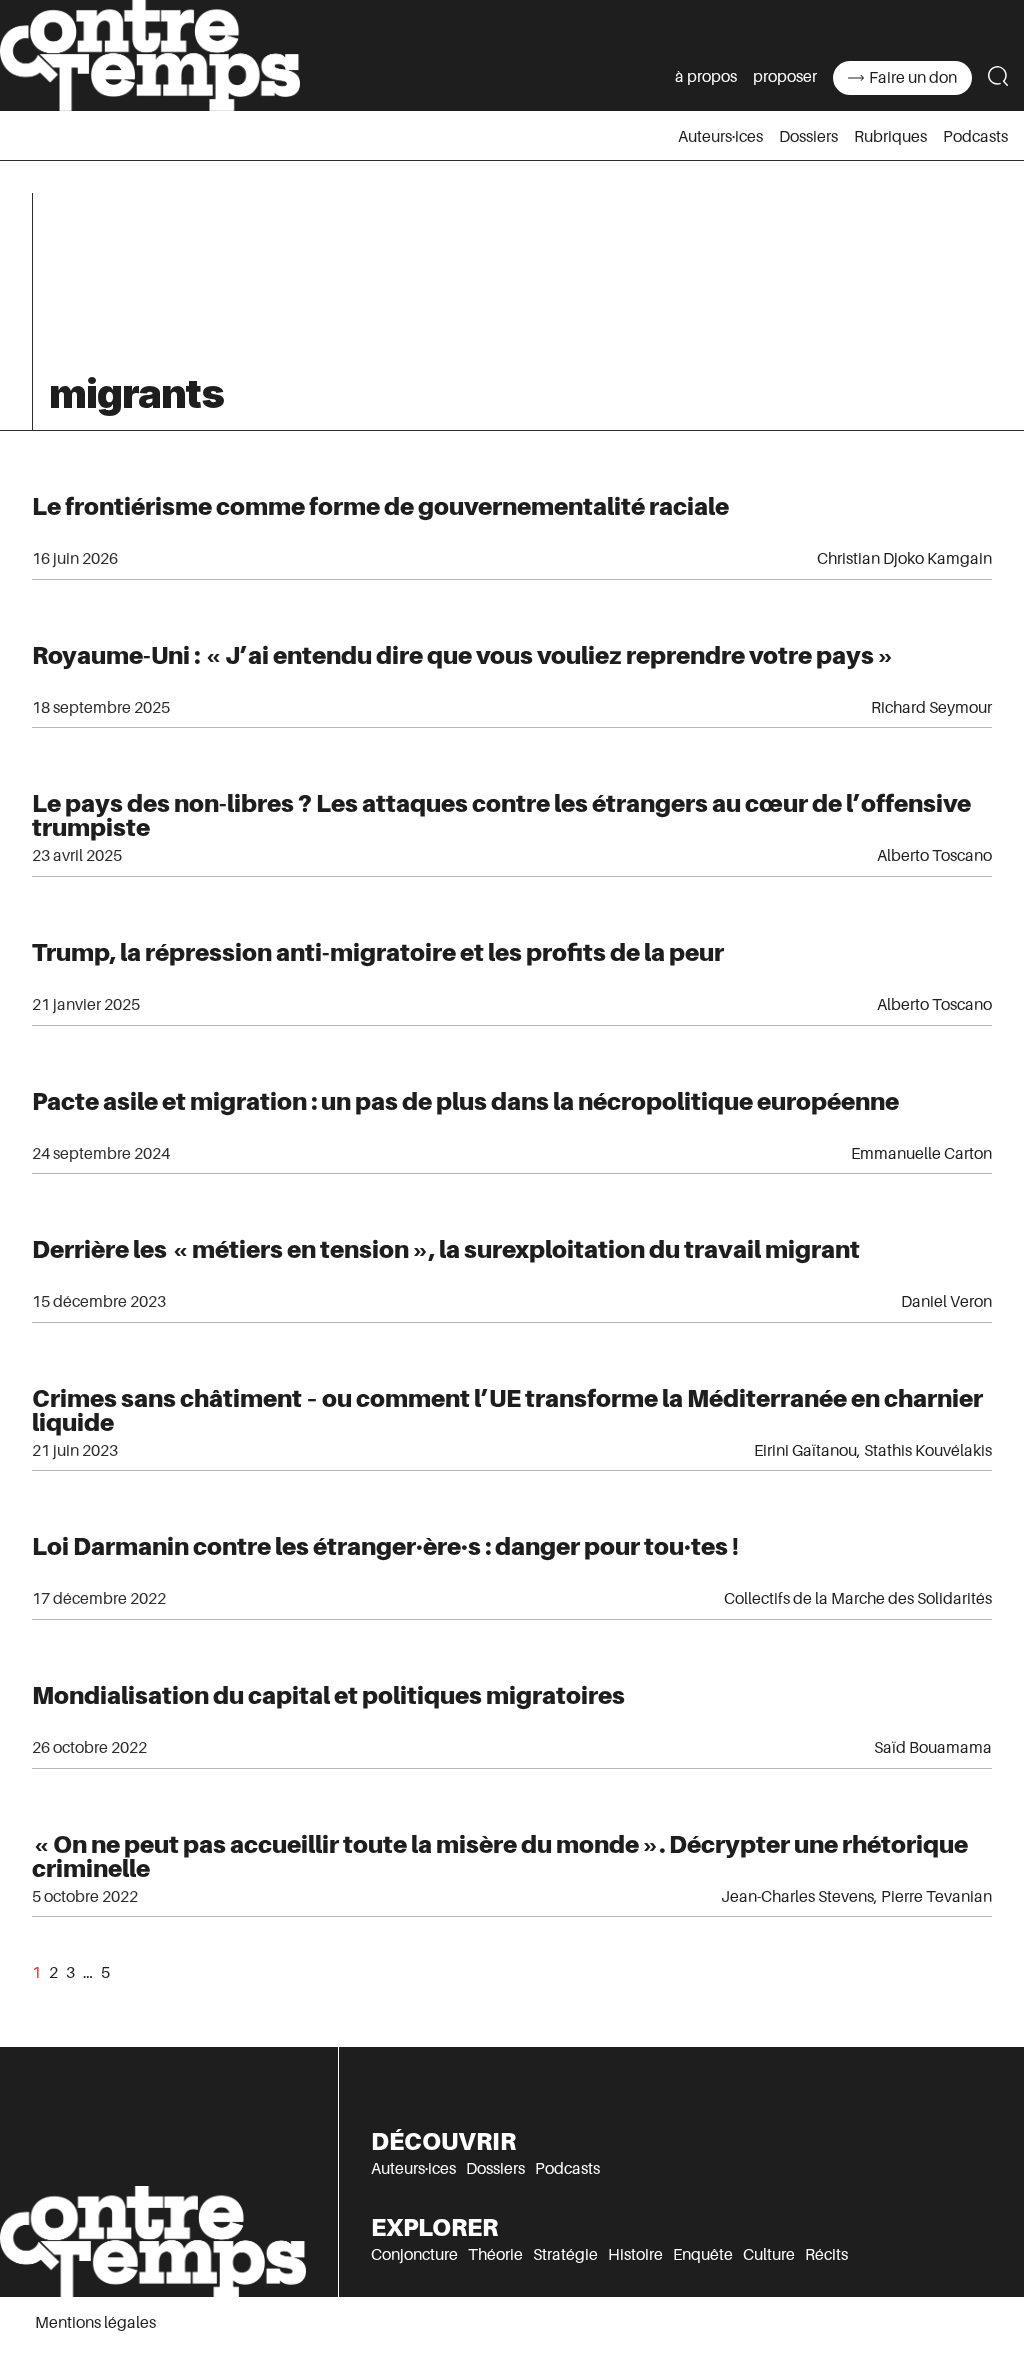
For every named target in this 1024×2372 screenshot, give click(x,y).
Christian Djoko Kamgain (904, 559)
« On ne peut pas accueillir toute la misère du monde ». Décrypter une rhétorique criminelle (500, 1856)
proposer (785, 77)
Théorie (495, 2255)
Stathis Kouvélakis (928, 1451)
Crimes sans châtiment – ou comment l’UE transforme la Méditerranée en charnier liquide (507, 1410)
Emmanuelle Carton (921, 1154)
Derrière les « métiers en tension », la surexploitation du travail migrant (446, 1249)
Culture (769, 2255)
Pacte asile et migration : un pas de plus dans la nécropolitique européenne (465, 1101)
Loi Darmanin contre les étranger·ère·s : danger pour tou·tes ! (385, 1546)
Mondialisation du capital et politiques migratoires (328, 1695)
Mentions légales (95, 2323)
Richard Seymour (931, 708)
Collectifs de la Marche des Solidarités (858, 1599)
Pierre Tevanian (936, 1897)
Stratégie (565, 2255)
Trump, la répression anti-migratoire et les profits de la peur (378, 952)
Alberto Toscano (934, 856)
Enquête (703, 2255)
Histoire (635, 2255)
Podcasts (975, 137)
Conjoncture (414, 2255)
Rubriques (890, 137)
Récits (826, 2255)
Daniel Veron (946, 1302)
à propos (706, 77)
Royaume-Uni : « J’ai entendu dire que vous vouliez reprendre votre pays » (463, 655)
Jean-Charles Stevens (797, 1897)
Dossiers (808, 137)
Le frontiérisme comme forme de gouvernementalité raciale (380, 506)
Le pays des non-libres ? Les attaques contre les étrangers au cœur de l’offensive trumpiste (501, 815)
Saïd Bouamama (933, 1748)
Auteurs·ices (720, 137)
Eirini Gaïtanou (805, 1451)
